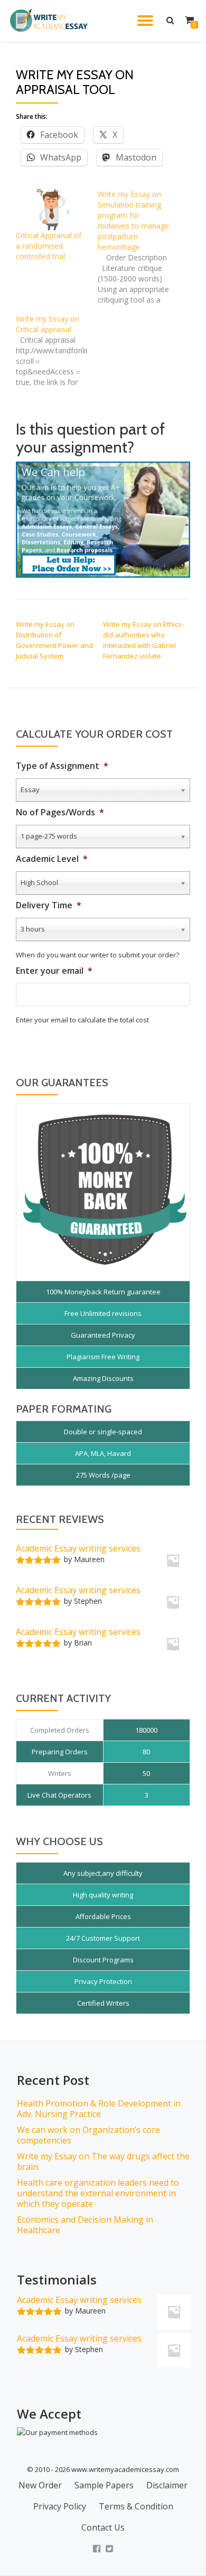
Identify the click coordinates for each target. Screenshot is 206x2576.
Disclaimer (167, 2485)
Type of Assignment (62, 766)
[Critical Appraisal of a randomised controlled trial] (51, 209)
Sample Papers (104, 2485)
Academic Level (52, 859)
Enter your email (54, 971)
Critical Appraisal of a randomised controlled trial (49, 246)
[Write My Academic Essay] (51, 21)
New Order (40, 2485)
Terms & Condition (136, 2506)
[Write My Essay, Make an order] (103, 519)
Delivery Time (49, 905)
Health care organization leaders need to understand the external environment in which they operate (98, 2193)
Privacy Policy (60, 2506)
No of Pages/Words (60, 812)
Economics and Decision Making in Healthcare (85, 2225)
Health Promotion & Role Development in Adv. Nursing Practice (99, 2109)
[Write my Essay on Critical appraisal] (57, 351)
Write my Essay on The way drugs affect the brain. (103, 2161)
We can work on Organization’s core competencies (88, 2135)
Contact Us (103, 2527)
